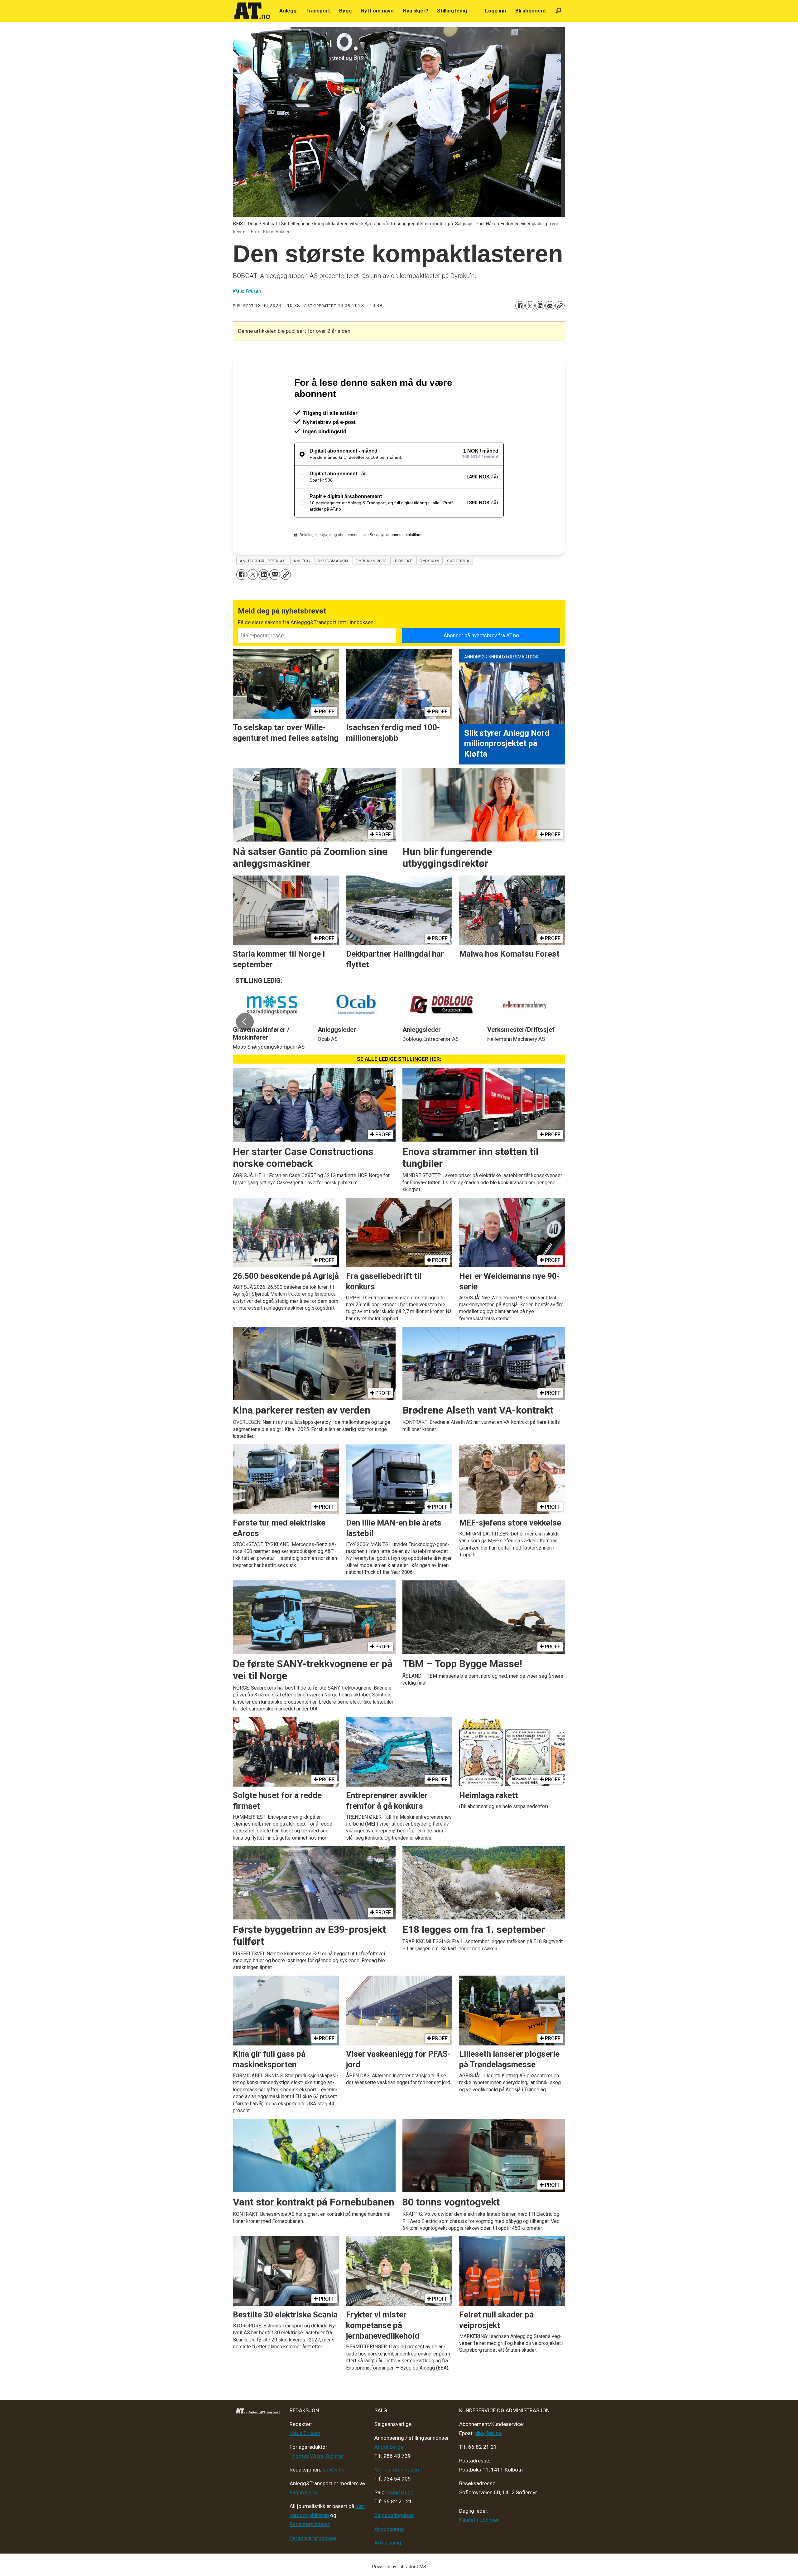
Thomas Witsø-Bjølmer (317, 2483)
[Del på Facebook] (520, 306)
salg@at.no (400, 2519)
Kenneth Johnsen (479, 2547)
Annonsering (389, 2556)
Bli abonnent (531, 11)
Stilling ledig (452, 11)
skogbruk (458, 588)
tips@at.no (335, 2496)
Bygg (345, 11)
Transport (318, 11)
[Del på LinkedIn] (540, 306)
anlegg (302, 588)
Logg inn (496, 11)
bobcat (403, 588)
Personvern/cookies (313, 2565)
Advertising (388, 2569)
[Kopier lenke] (560, 306)
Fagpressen (303, 2519)
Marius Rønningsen (397, 2496)
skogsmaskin (333, 588)
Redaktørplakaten (310, 2551)
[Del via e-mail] (550, 306)
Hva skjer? (416, 11)
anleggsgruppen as (263, 588)
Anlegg (288, 11)
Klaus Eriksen (305, 2460)
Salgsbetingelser (394, 2542)
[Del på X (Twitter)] (530, 306)
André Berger (390, 2474)
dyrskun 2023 (371, 588)
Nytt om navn (377, 11)
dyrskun (429, 588)
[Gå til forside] (252, 11)
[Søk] (558, 11)
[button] (245, 1048)
